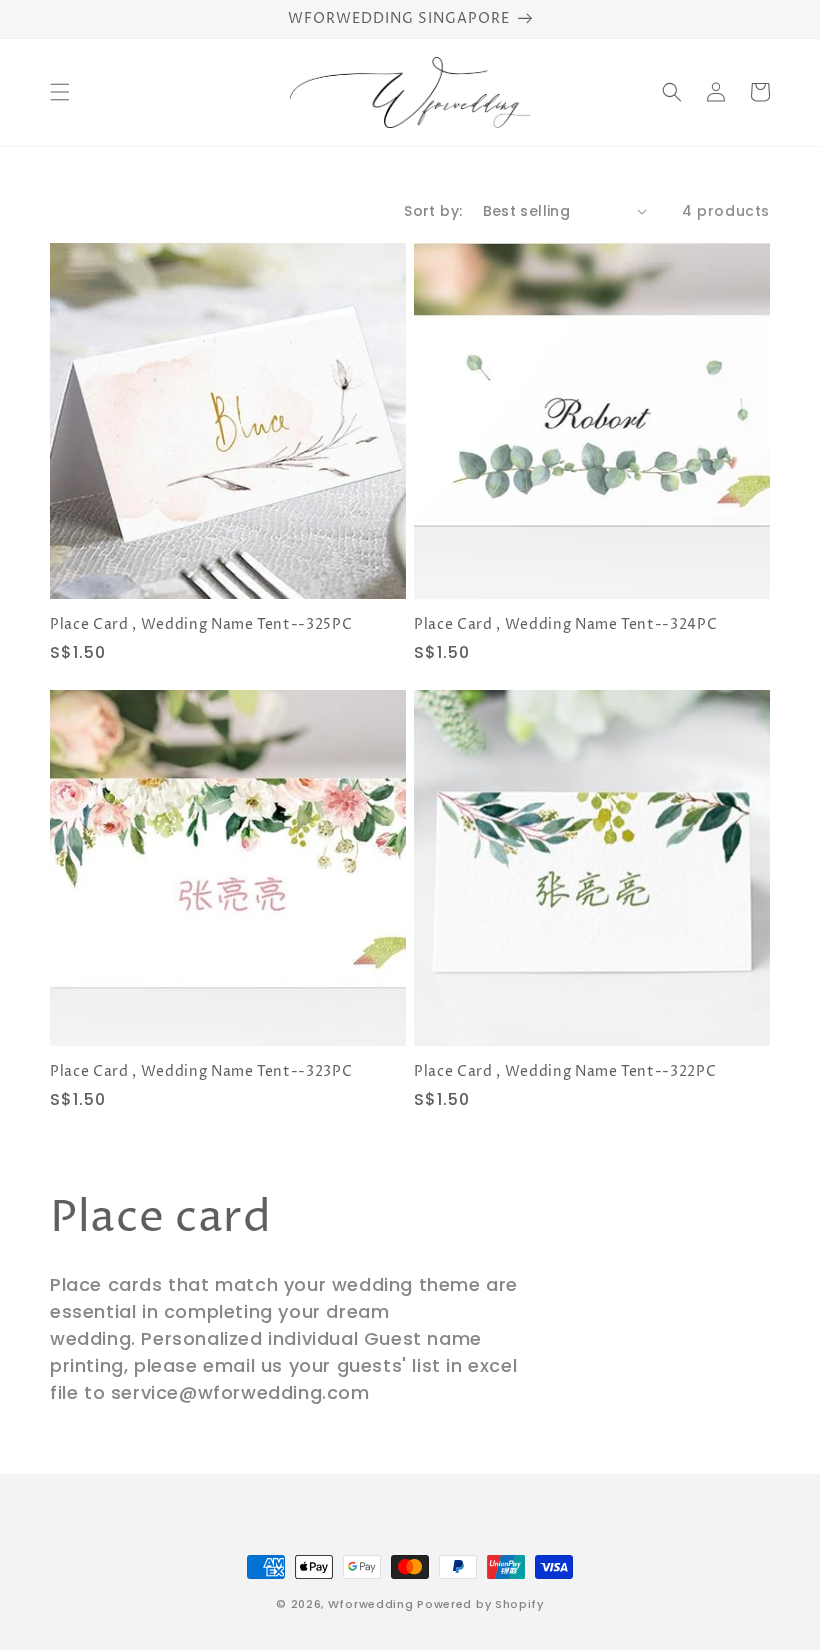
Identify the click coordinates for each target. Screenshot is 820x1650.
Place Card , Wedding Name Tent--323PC (201, 1072)
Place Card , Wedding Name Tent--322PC (565, 1072)
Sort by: (433, 211)
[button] (60, 92)
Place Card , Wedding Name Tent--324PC (565, 625)
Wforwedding (371, 1604)
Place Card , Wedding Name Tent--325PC (201, 625)
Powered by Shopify (480, 1604)
